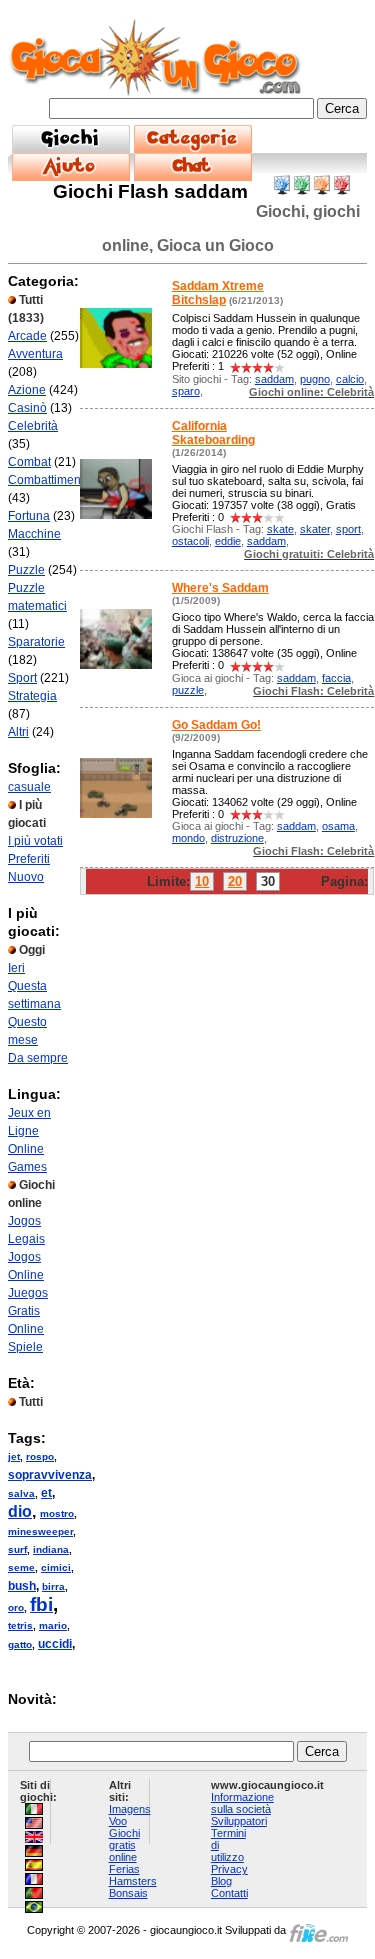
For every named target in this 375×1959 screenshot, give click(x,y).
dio (20, 1511)
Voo (118, 1821)
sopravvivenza (50, 1475)
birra (53, 1586)
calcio (350, 379)
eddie (228, 541)
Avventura (35, 354)
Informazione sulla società (242, 1803)
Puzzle (26, 570)
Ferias (124, 1869)
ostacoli (190, 541)
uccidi (55, 1644)
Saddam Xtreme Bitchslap (218, 293)
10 (202, 881)
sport (348, 529)
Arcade (27, 336)
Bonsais (128, 1893)
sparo (186, 391)
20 (235, 881)
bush (22, 1586)
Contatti (229, 1893)
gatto (20, 1644)
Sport (22, 678)
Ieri (16, 968)
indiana (51, 1549)
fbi (41, 1604)
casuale (29, 787)
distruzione (237, 838)
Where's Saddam (220, 588)
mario (53, 1625)
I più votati (35, 841)
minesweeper (40, 1531)
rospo (40, 1456)
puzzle (188, 690)
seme (21, 1567)
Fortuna (29, 516)
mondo (188, 838)
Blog (221, 1881)
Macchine (34, 534)
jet (14, 1456)
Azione (27, 390)
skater (315, 529)
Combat (29, 462)
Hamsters (133, 1881)
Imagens (130, 1809)
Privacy (229, 1869)
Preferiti (29, 859)
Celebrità (33, 426)
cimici (56, 1567)
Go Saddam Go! (216, 725)
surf (17, 1549)
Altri (18, 732)
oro (16, 1607)
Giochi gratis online (124, 1845)
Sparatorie (36, 642)
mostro (57, 1513)
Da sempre (38, 1058)
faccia (336, 678)
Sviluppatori (239, 1821)
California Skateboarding (213, 433)
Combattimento (49, 480)
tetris (20, 1625)
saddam (274, 379)
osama (338, 826)
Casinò (27, 408)
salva (21, 1493)
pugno (315, 379)
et (46, 1493)
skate (280, 529)
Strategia (32, 696)
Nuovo (26, 877)
